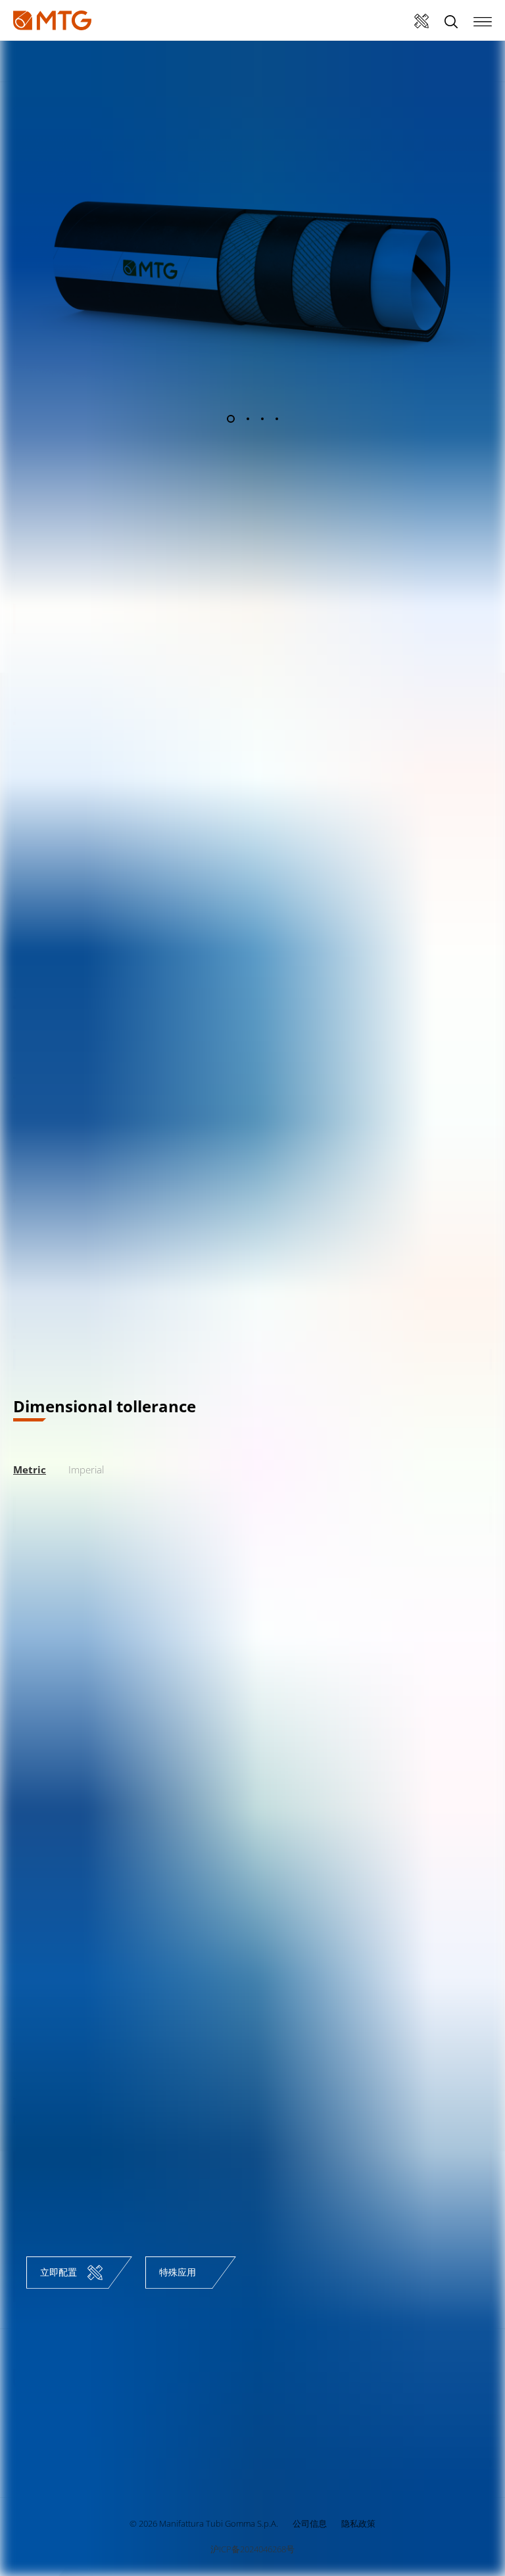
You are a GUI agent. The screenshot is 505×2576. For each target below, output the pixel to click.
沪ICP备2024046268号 (252, 2549)
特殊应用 (178, 2272)
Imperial (86, 1469)
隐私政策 (358, 2523)
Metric (30, 1469)
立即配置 (59, 2272)
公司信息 (310, 2523)
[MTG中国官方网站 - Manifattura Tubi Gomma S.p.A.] (52, 20)
